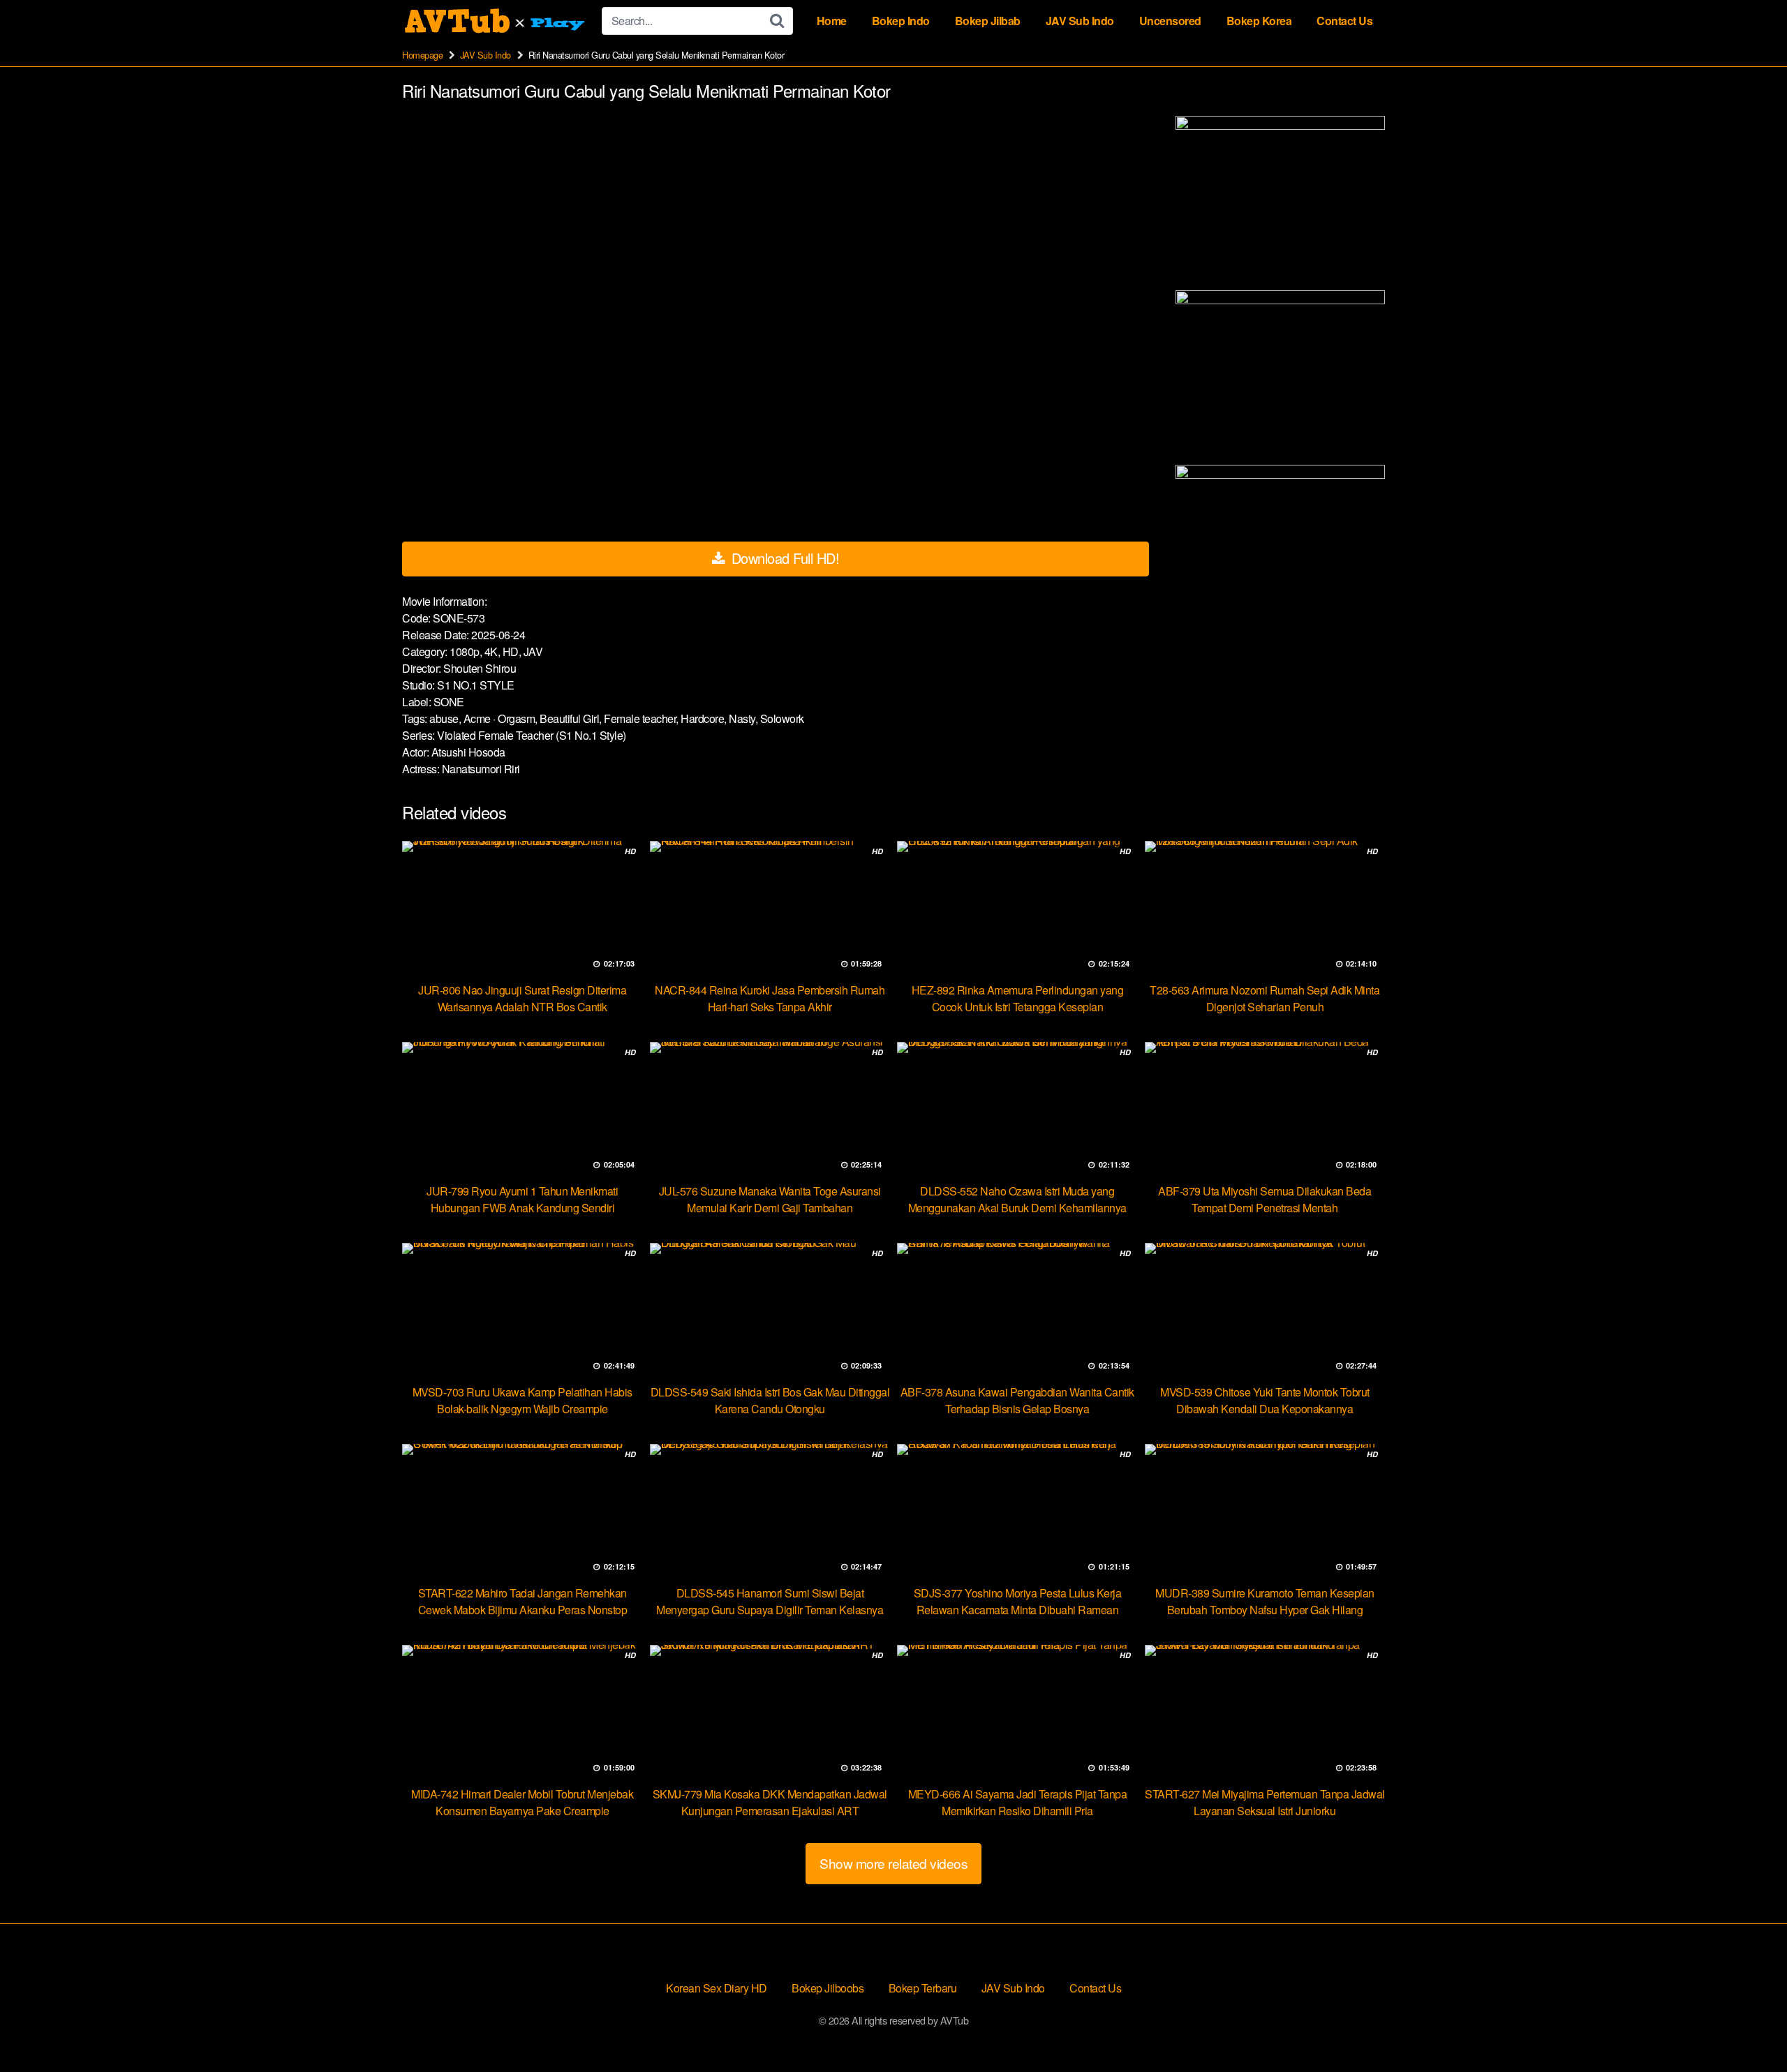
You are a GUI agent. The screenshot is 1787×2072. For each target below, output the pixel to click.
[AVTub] (496, 21)
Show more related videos (893, 1863)
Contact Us (1344, 21)
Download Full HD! (783, 558)
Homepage (422, 55)
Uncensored (1170, 21)
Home (832, 21)
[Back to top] (1749, 2027)
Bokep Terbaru (923, 1988)
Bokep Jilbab (988, 21)
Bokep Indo (901, 21)
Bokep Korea (1259, 21)
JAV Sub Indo (1080, 21)
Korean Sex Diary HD (717, 1988)
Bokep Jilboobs (828, 1988)
